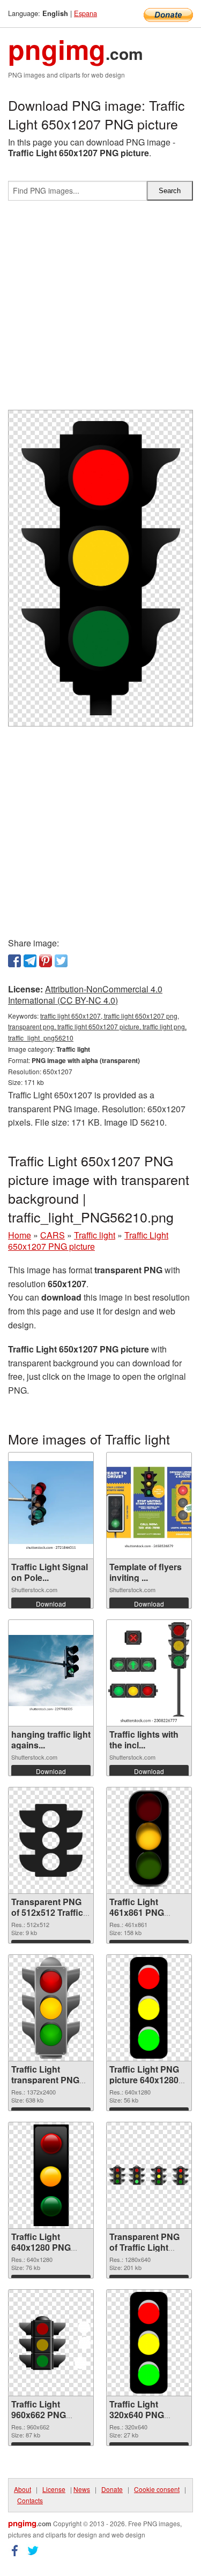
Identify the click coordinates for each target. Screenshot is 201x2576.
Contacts (30, 2500)
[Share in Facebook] (14, 961)
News (82, 2489)
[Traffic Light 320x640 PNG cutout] (149, 2343)
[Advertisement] (100, 309)
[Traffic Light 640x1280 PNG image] (51, 2175)
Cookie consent (157, 2489)
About (23, 2489)
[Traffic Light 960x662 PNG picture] (51, 2343)
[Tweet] (61, 961)
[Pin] (46, 961)
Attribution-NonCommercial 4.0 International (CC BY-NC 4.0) (85, 995)
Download (51, 1604)
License (54, 2489)
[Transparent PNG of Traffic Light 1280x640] (149, 2175)
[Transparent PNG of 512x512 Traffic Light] (51, 1840)
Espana (85, 13)
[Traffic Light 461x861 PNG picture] (149, 1840)
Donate (112, 2489)
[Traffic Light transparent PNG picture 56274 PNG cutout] (51, 2008)
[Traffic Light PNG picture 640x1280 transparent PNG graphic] (149, 2008)
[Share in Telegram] (30, 961)
